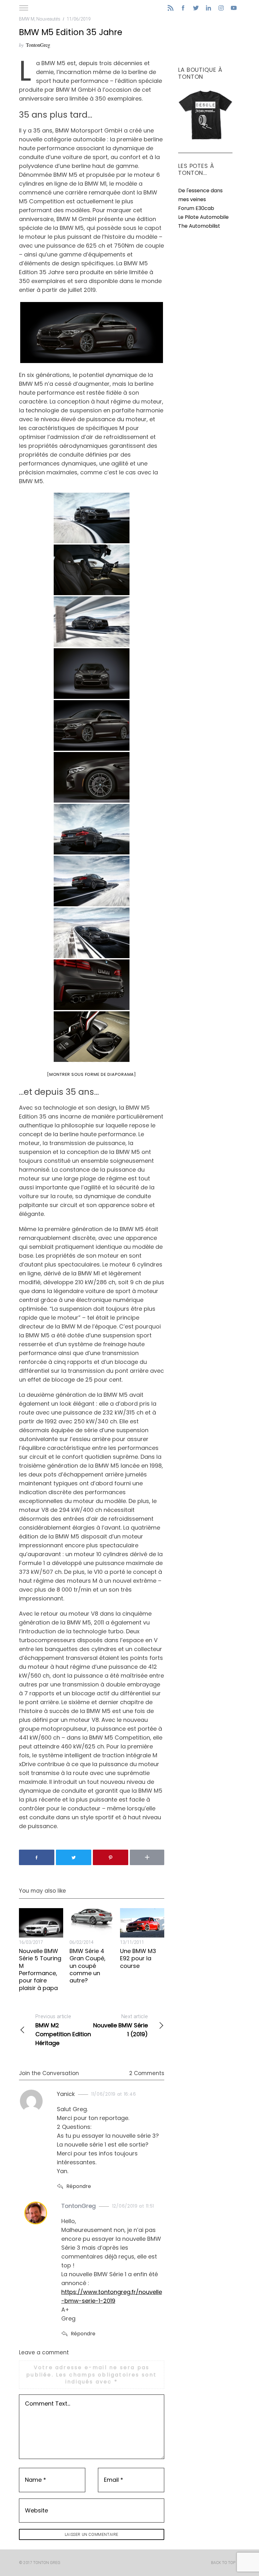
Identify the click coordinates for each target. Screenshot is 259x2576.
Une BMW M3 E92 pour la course (138, 1958)
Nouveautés (48, 19)
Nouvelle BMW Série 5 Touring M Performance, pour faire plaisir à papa (40, 1969)
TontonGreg (38, 45)
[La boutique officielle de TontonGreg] (205, 139)
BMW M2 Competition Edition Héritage (63, 2030)
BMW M (27, 19)
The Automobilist (199, 226)
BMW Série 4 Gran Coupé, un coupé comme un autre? (87, 1966)
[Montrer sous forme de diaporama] (92, 1074)
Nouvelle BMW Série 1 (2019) (120, 2026)
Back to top (223, 2563)
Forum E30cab (196, 208)
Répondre (79, 2186)
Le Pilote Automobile (203, 217)
